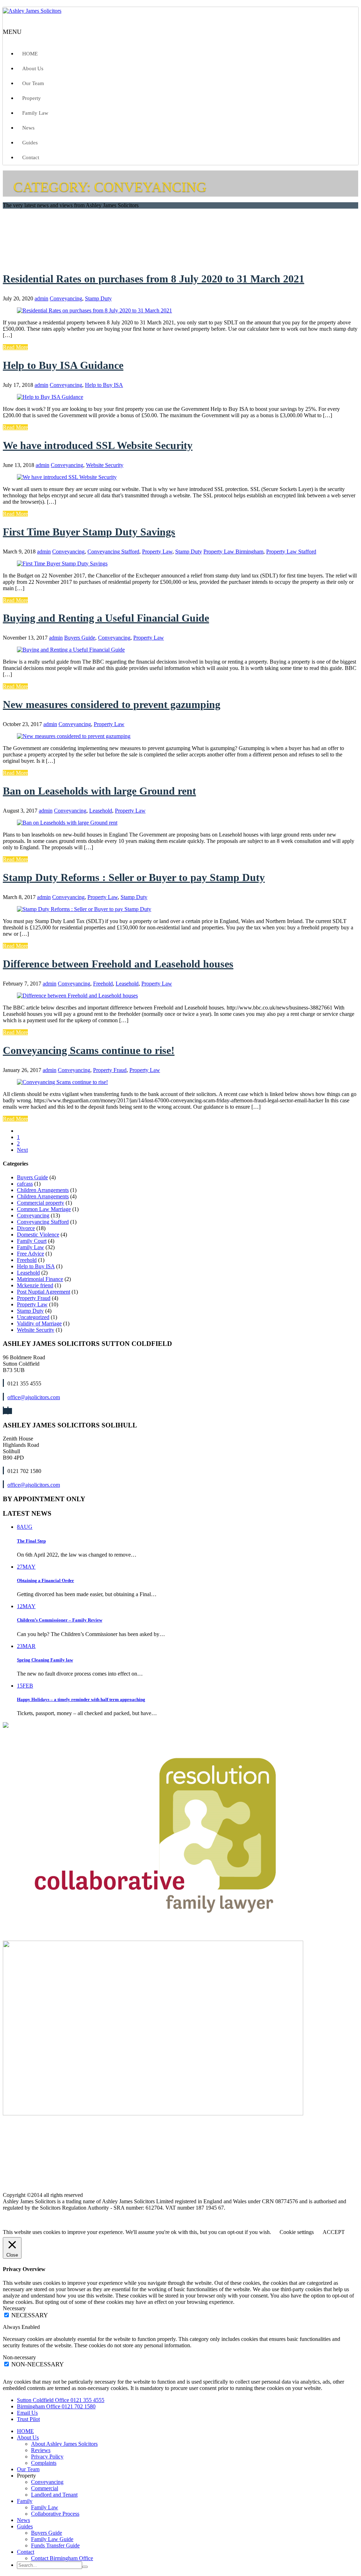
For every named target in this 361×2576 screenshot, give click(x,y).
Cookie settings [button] (297, 2232)
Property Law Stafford (291, 552)
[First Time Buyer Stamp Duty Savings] (62, 564)
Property (32, 98)
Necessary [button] (14, 2308)
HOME (30, 54)
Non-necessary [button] (19, 2357)
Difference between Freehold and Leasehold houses (118, 964)
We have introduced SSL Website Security (98, 445)
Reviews (41, 2450)
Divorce (26, 1228)
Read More (15, 347)
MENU (12, 32)
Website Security (105, 465)
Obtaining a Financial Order (45, 1580)
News (28, 128)
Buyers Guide (80, 638)
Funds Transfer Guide (55, 2545)
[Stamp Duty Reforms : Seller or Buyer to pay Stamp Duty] (84, 909)
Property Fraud (110, 1070)
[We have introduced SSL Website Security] (67, 477)
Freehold (103, 984)
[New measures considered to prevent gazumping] (74, 736)
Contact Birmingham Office (62, 2558)
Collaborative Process (55, 2514)
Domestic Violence (38, 1235)
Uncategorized (33, 1317)
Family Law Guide (52, 2539)
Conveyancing (66, 298)
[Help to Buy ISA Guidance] (50, 397)
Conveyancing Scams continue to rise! (89, 1050)
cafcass (25, 1184)
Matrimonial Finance (40, 1279)
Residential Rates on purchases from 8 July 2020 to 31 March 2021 (154, 279)
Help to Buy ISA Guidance (63, 365)
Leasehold (101, 811)
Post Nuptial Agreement (44, 1292)
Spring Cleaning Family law (45, 1660)
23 (26, 1646)
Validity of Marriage (39, 1323)
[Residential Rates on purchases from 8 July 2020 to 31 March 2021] (94, 310)
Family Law (35, 113)
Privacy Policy (47, 2457)
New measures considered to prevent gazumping (112, 704)
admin (41, 298)
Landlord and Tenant (54, 2495)
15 (25, 1686)
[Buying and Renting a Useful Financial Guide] (71, 650)
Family (25, 2501)
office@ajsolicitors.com (34, 1397)
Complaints (44, 2463)
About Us (33, 68)
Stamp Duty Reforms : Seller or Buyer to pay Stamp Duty (134, 877)
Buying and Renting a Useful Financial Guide (106, 618)
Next (22, 1150)
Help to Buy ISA (104, 385)
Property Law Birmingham (233, 552)
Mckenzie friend (35, 1285)
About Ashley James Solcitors (64, 2444)
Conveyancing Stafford (113, 552)
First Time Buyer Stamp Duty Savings (89, 532)
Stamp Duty (98, 298)
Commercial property (41, 1203)
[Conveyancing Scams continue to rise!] (62, 1082)
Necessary (30, 2315)
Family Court (32, 1241)
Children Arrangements (43, 1190)
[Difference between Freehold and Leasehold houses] (77, 996)
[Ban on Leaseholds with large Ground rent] (67, 823)
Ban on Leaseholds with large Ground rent (99, 791)
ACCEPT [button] (334, 2232)
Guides (30, 143)
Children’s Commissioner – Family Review (60, 1620)
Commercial (45, 2488)
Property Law (157, 552)
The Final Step (31, 1541)
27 (26, 1567)
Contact (31, 157)
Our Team (33, 83)
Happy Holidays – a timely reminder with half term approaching (81, 1699)
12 (26, 1606)
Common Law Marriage (44, 1209)
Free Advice (30, 1254)
